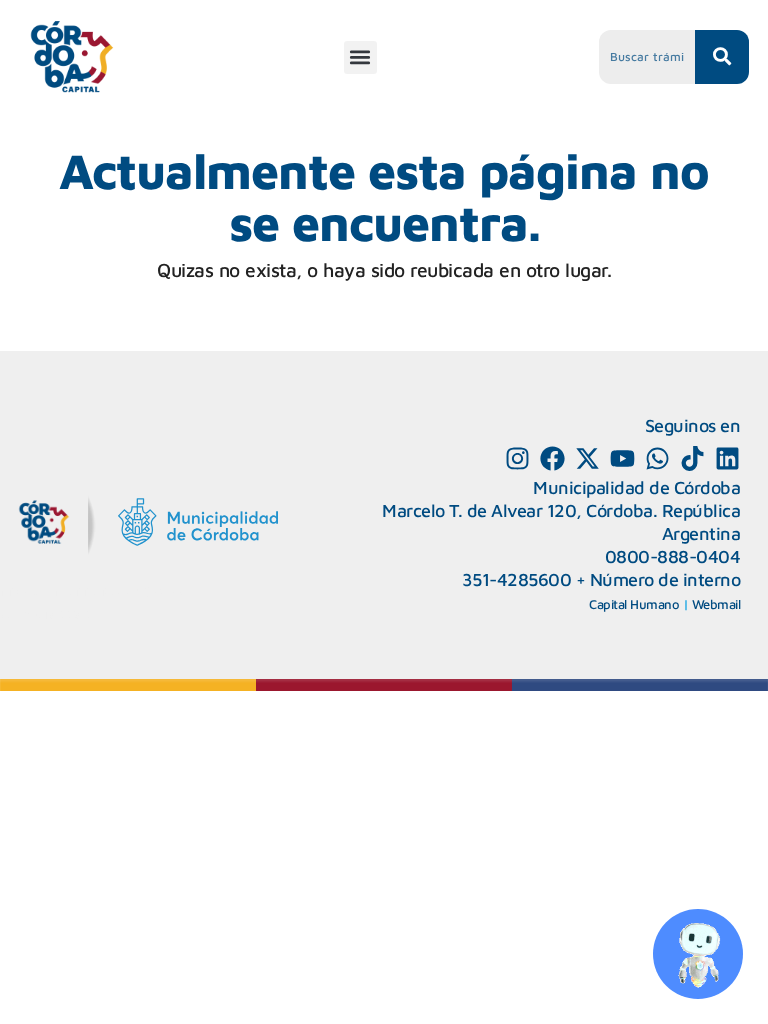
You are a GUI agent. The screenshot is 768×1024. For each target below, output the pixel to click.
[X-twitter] (587, 458)
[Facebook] (552, 458)
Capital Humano (634, 604)
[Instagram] (517, 458)
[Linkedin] (727, 458)
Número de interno (665, 579)
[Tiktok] (692, 458)
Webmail (716, 604)
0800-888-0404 (673, 556)
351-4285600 (517, 579)
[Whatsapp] (657, 458)
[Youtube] (622, 458)
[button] (360, 57)
